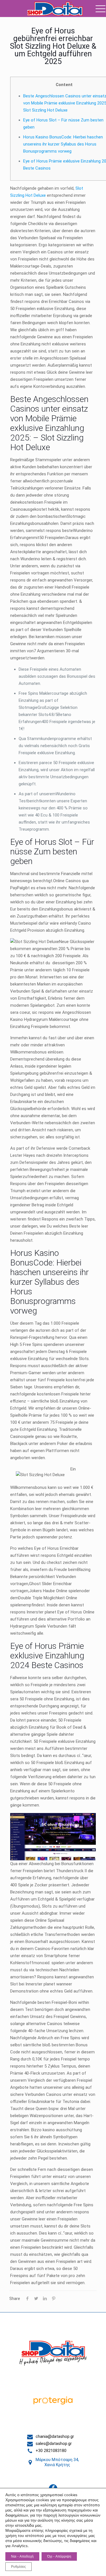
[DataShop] (55, 8)
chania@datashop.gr (55, 2436)
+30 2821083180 (51, 2451)
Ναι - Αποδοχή (22, 2556)
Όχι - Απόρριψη (59, 2556)
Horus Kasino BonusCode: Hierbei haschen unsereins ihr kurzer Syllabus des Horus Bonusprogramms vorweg (63, 144)
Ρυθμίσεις (19, 2567)
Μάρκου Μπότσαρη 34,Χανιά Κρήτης (57, 2462)
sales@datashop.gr (54, 2444)
